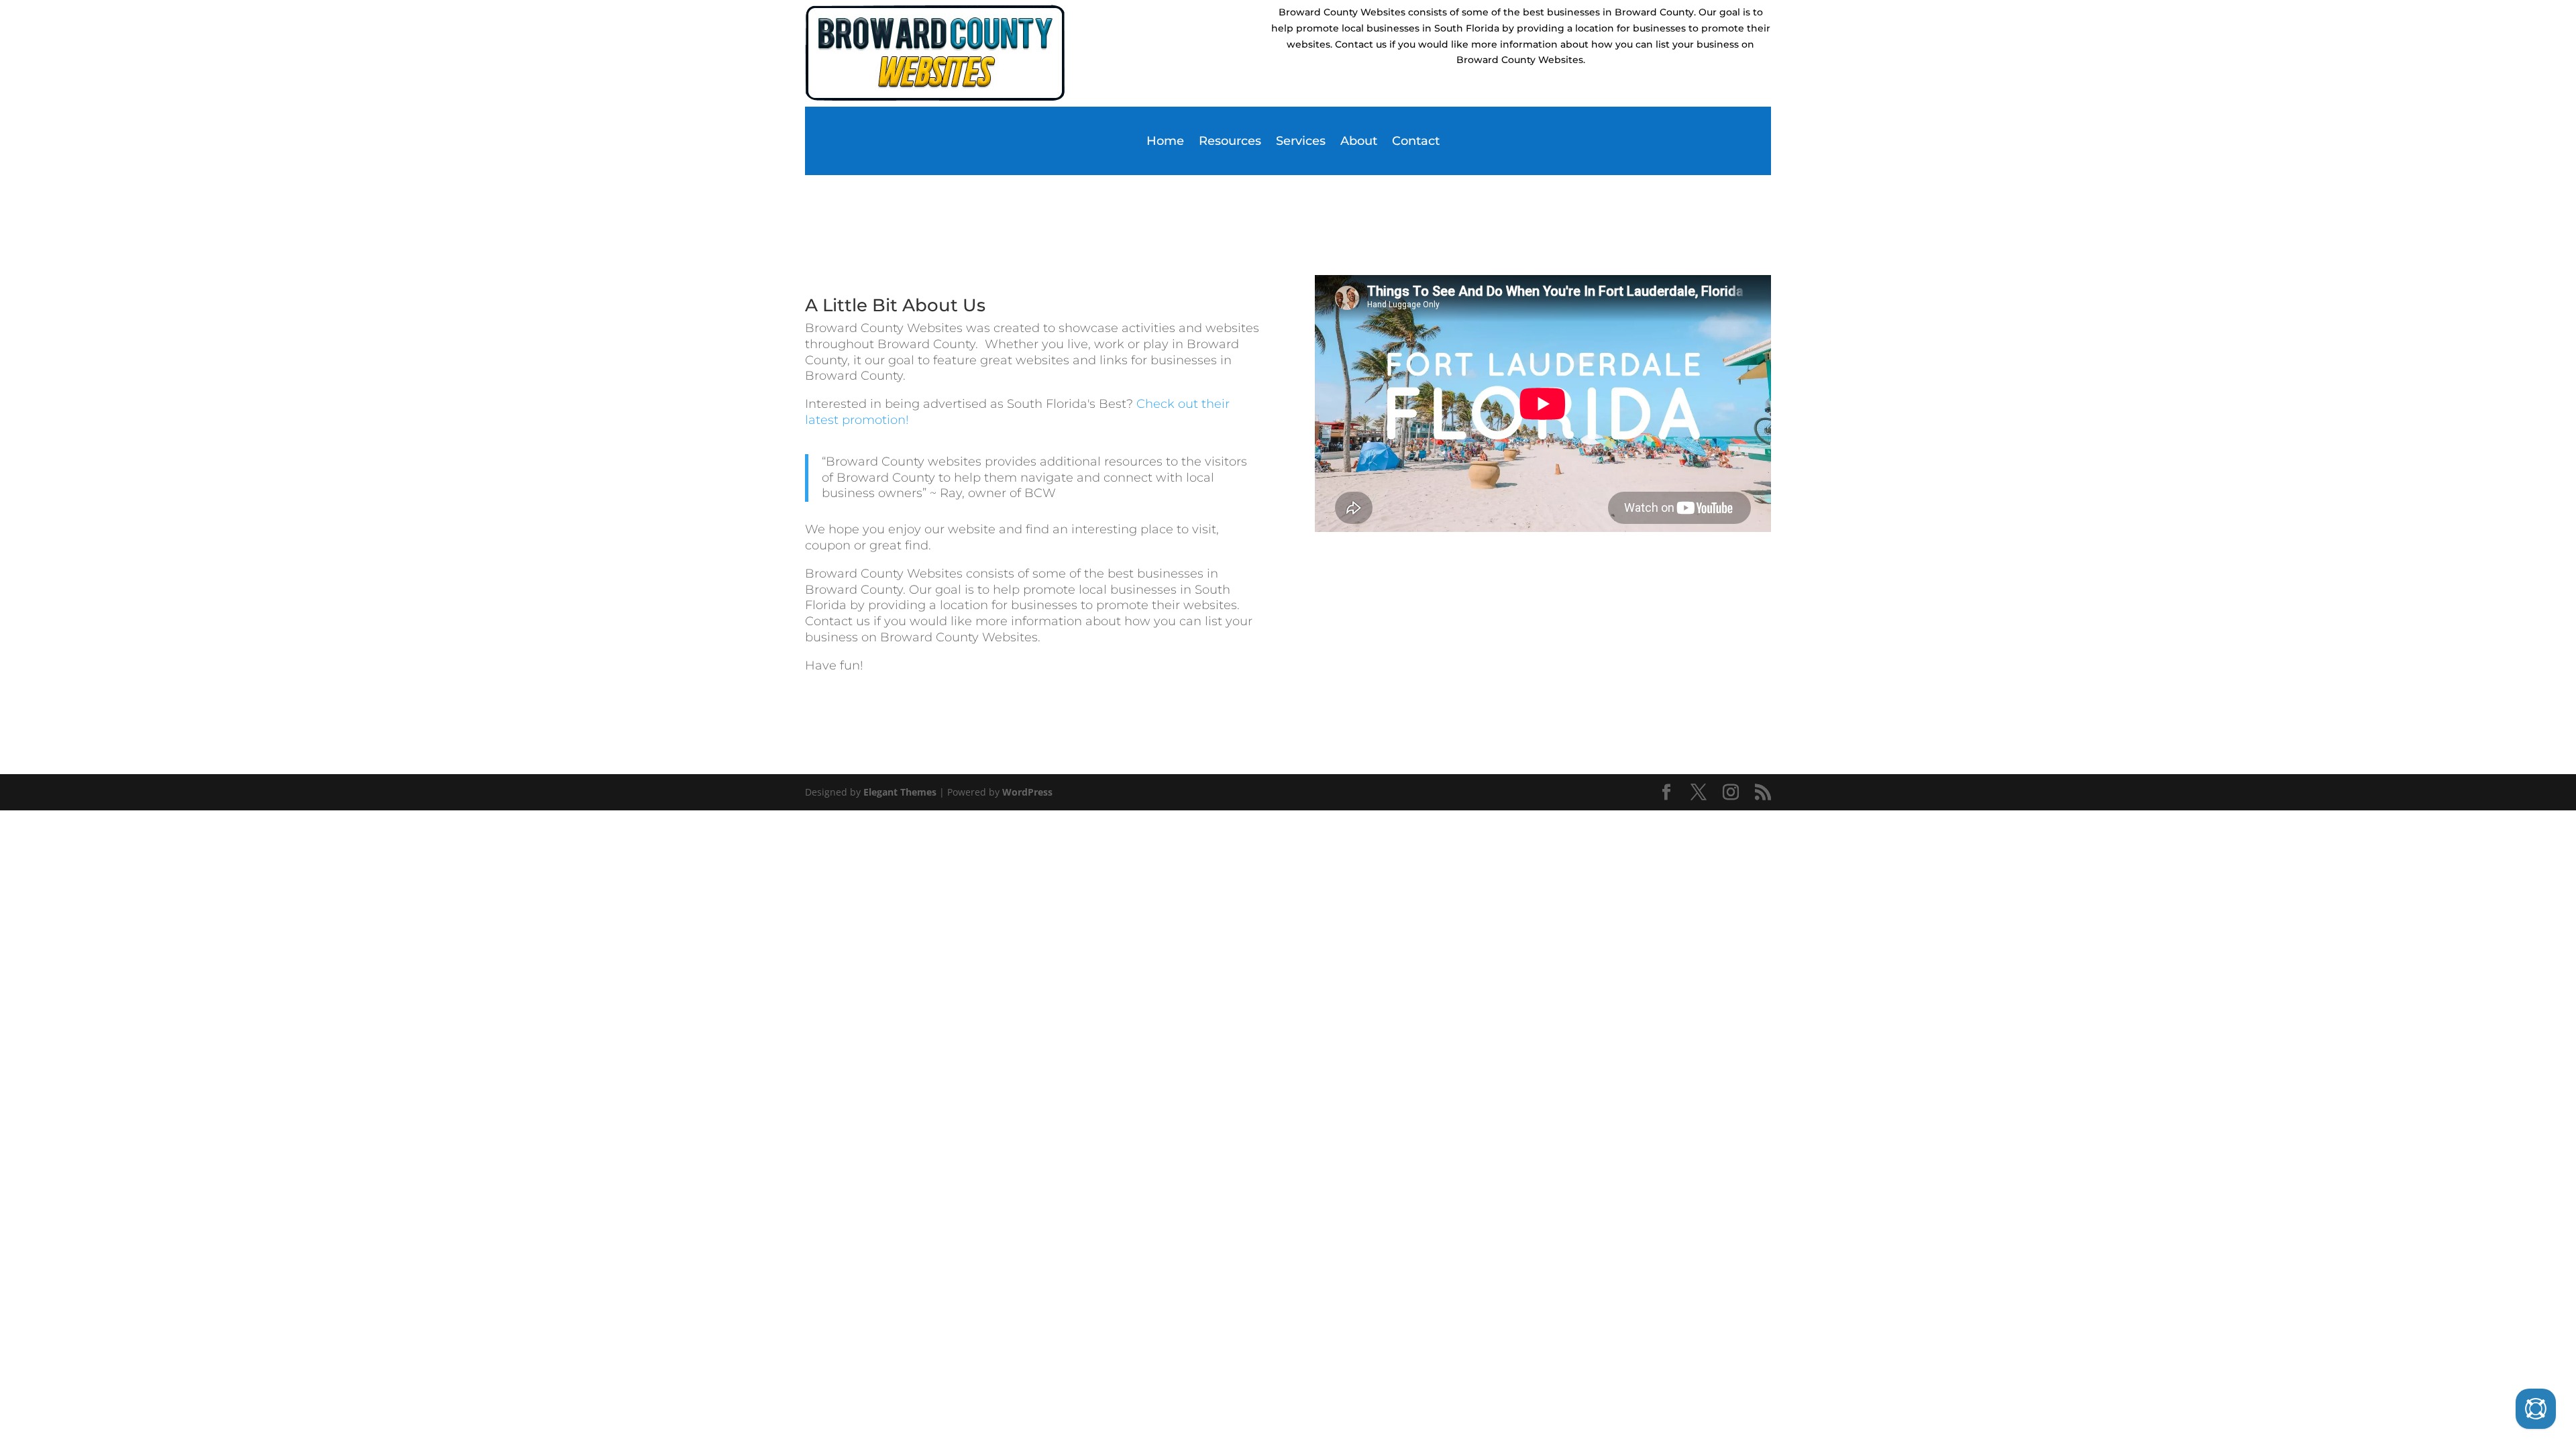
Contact (1416, 142)
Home (1165, 142)
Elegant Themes (900, 792)
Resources (1230, 142)
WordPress (1027, 792)
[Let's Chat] (2536, 1409)
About (1359, 142)
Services (1301, 142)
